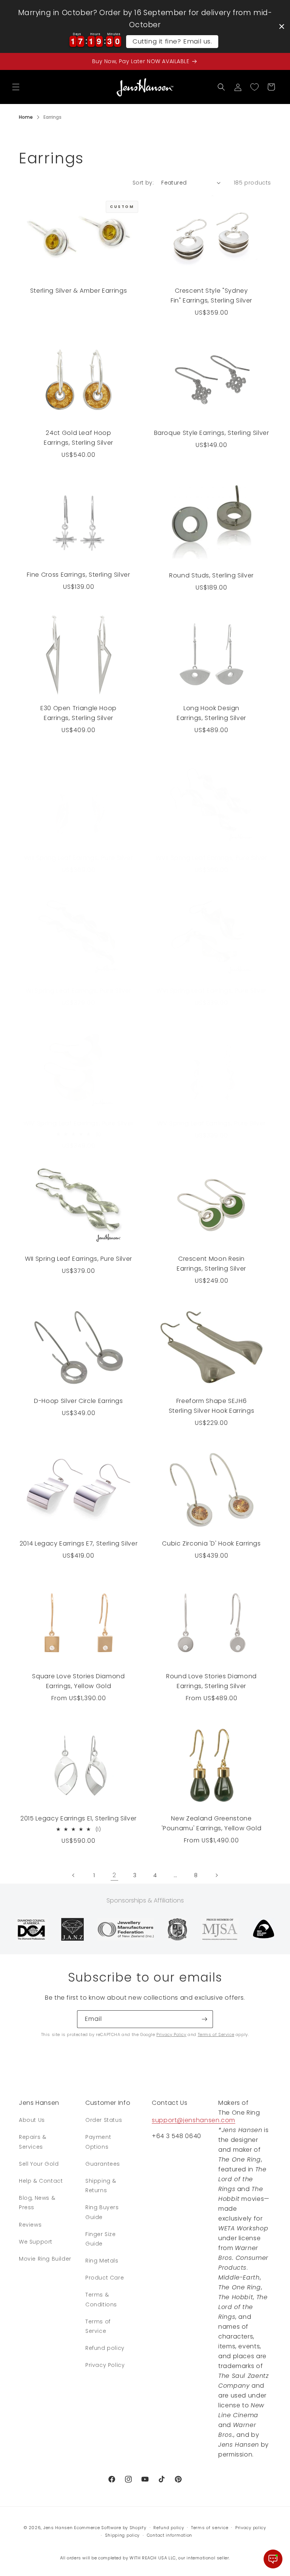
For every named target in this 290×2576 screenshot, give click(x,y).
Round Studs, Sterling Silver (211, 575)
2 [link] (114, 1875)
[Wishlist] (255, 87)
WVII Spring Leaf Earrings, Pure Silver (211, 858)
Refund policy (105, 2348)
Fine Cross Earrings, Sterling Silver (78, 575)
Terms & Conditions (101, 2299)
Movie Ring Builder (45, 2259)
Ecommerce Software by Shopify (110, 2528)
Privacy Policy (171, 2034)
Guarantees (103, 2164)
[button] (16, 87)
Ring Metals (102, 2261)
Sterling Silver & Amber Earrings (79, 291)
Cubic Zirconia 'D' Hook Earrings (211, 1543)
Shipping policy (123, 2535)
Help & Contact (41, 2181)
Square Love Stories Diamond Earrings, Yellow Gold (78, 1681)
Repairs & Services (32, 2142)
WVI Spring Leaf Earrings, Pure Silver (211, 991)
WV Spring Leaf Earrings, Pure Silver (211, 1123)
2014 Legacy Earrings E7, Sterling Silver (79, 1543)
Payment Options (98, 2142)
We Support (36, 2242)
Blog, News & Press (37, 2203)
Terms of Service (216, 2034)
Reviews (30, 2225)
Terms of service (210, 2528)
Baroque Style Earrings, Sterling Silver (212, 433)
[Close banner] (282, 26)
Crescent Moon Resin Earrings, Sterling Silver (211, 1264)
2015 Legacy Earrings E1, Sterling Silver (79, 1818)
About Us (32, 2120)
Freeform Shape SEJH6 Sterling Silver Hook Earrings (212, 1406)
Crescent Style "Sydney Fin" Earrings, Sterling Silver (211, 296)
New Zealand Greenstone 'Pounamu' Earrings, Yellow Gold (212, 1823)
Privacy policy (251, 2528)
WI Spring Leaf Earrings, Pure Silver (79, 991)
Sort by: (143, 183)
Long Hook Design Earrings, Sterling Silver (211, 713)
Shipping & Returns (101, 2186)
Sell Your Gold (39, 2164)
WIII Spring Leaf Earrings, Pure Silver (78, 858)
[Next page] (216, 1875)
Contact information (170, 2535)
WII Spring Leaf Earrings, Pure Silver (79, 1259)
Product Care (105, 2278)
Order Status (104, 2120)
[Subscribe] (204, 2019)
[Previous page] (74, 1875)
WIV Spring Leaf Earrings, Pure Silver (79, 1123)
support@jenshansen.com (194, 2120)
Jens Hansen (58, 2528)
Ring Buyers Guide (102, 2212)
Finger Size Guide (101, 2239)
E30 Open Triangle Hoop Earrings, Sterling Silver (79, 713)
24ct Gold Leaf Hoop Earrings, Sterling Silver (79, 438)
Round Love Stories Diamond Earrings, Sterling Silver (211, 1681)
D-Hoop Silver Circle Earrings (79, 1401)
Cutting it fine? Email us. (172, 41)
